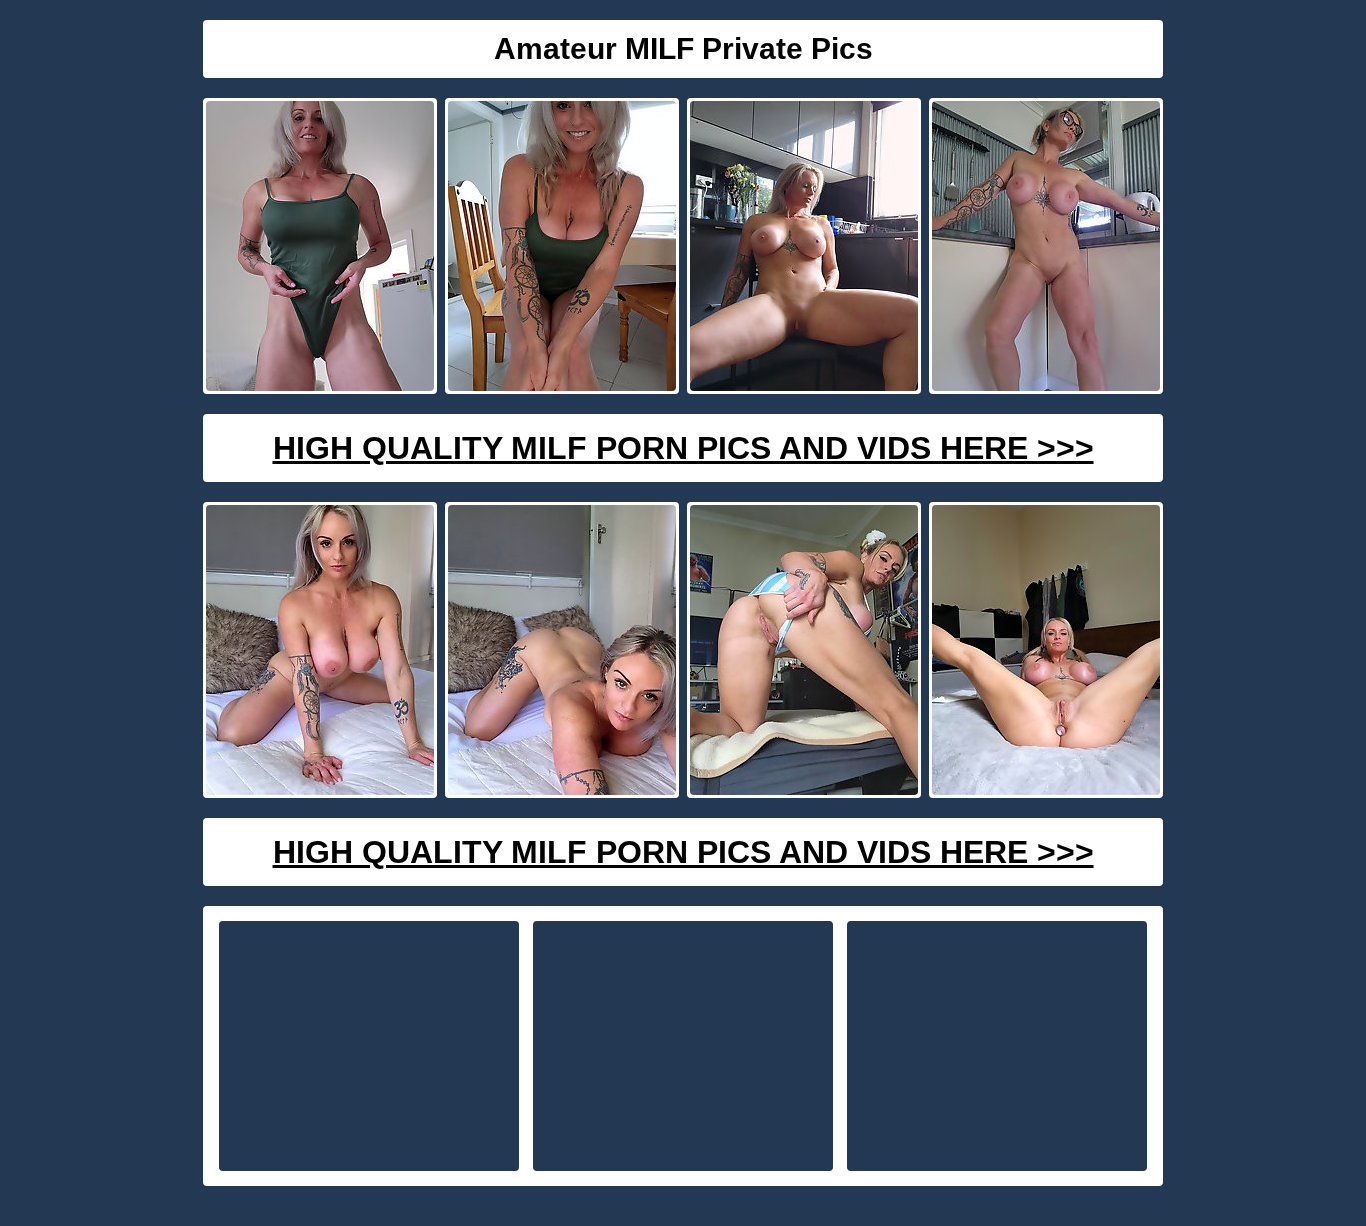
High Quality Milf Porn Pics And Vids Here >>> (683, 448)
